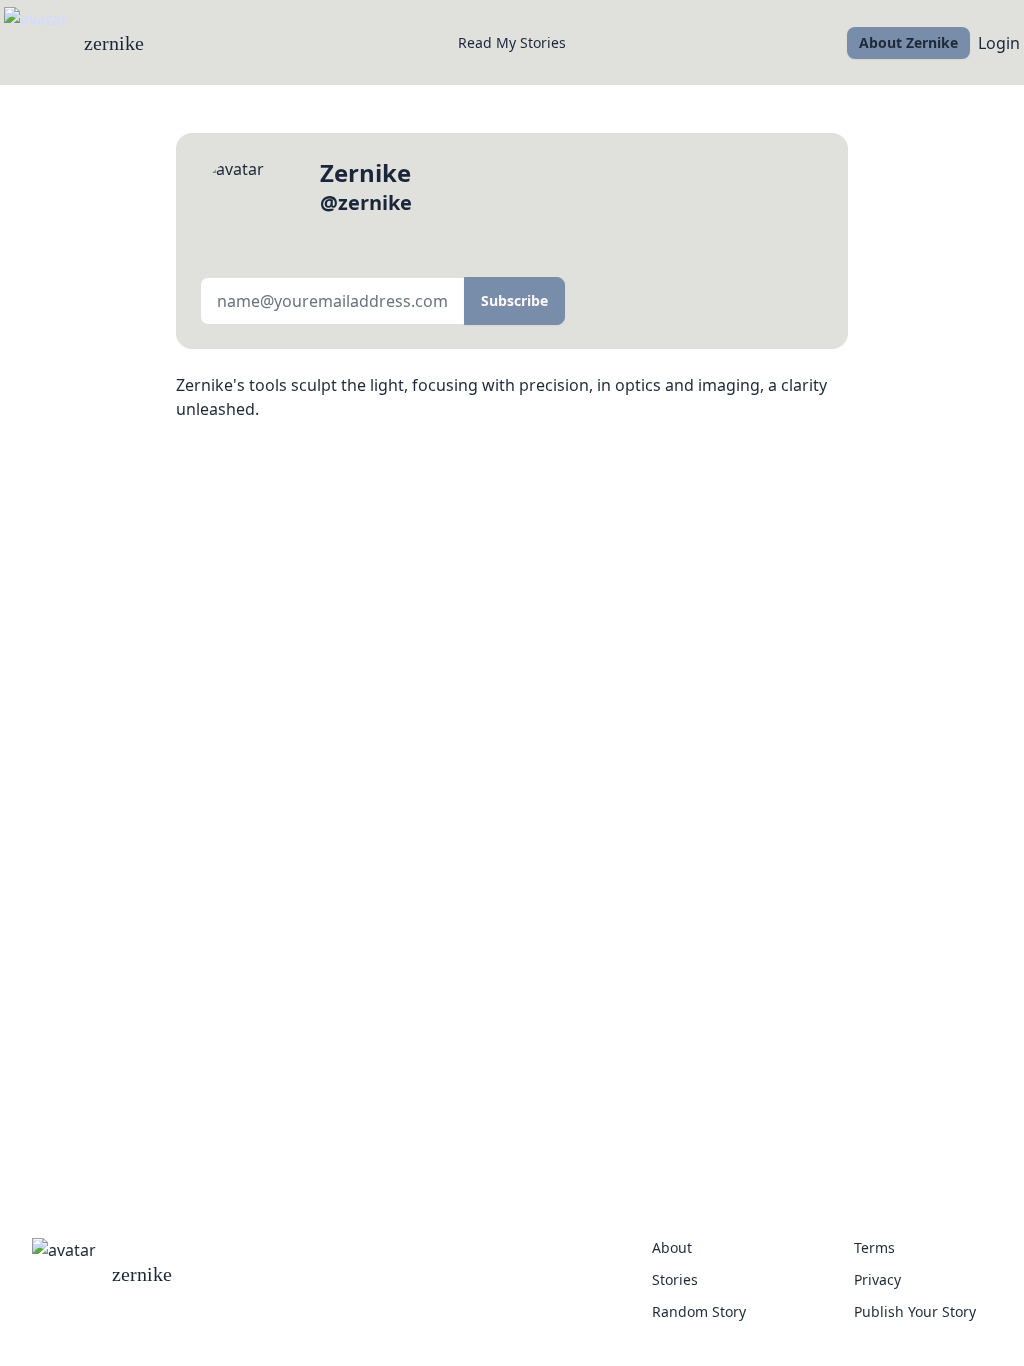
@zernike (366, 202)
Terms (874, 1247)
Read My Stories (512, 42)
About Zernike (908, 42)
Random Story (699, 1311)
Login (999, 43)
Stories (675, 1279)
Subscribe (514, 300)
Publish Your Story (915, 1311)
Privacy (877, 1279)
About (672, 1247)
